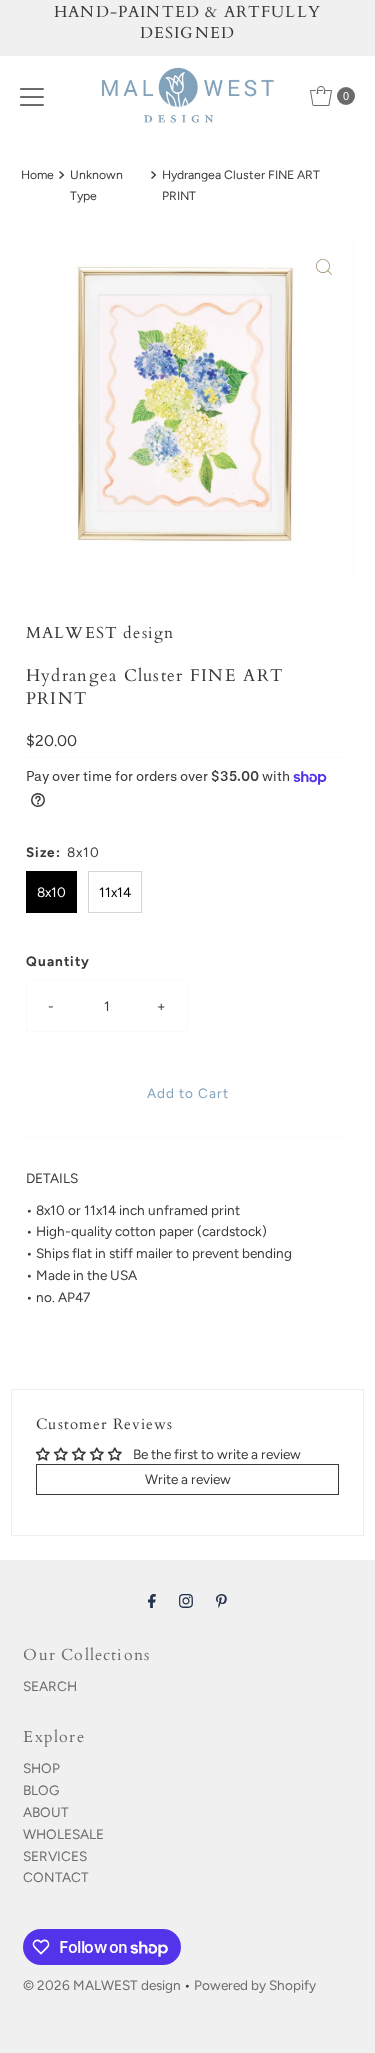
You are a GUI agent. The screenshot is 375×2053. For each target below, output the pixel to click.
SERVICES (55, 1856)
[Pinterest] (221, 1601)
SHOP (41, 1768)
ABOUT (46, 1812)
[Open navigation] (32, 96)
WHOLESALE (63, 1834)
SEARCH (50, 1686)
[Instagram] (186, 1601)
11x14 (115, 892)
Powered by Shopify (255, 1985)
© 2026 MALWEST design (102, 1985)
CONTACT (56, 1877)
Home (37, 174)
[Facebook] (152, 1601)
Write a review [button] (188, 1479)
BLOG (41, 1790)
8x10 (51, 892)
